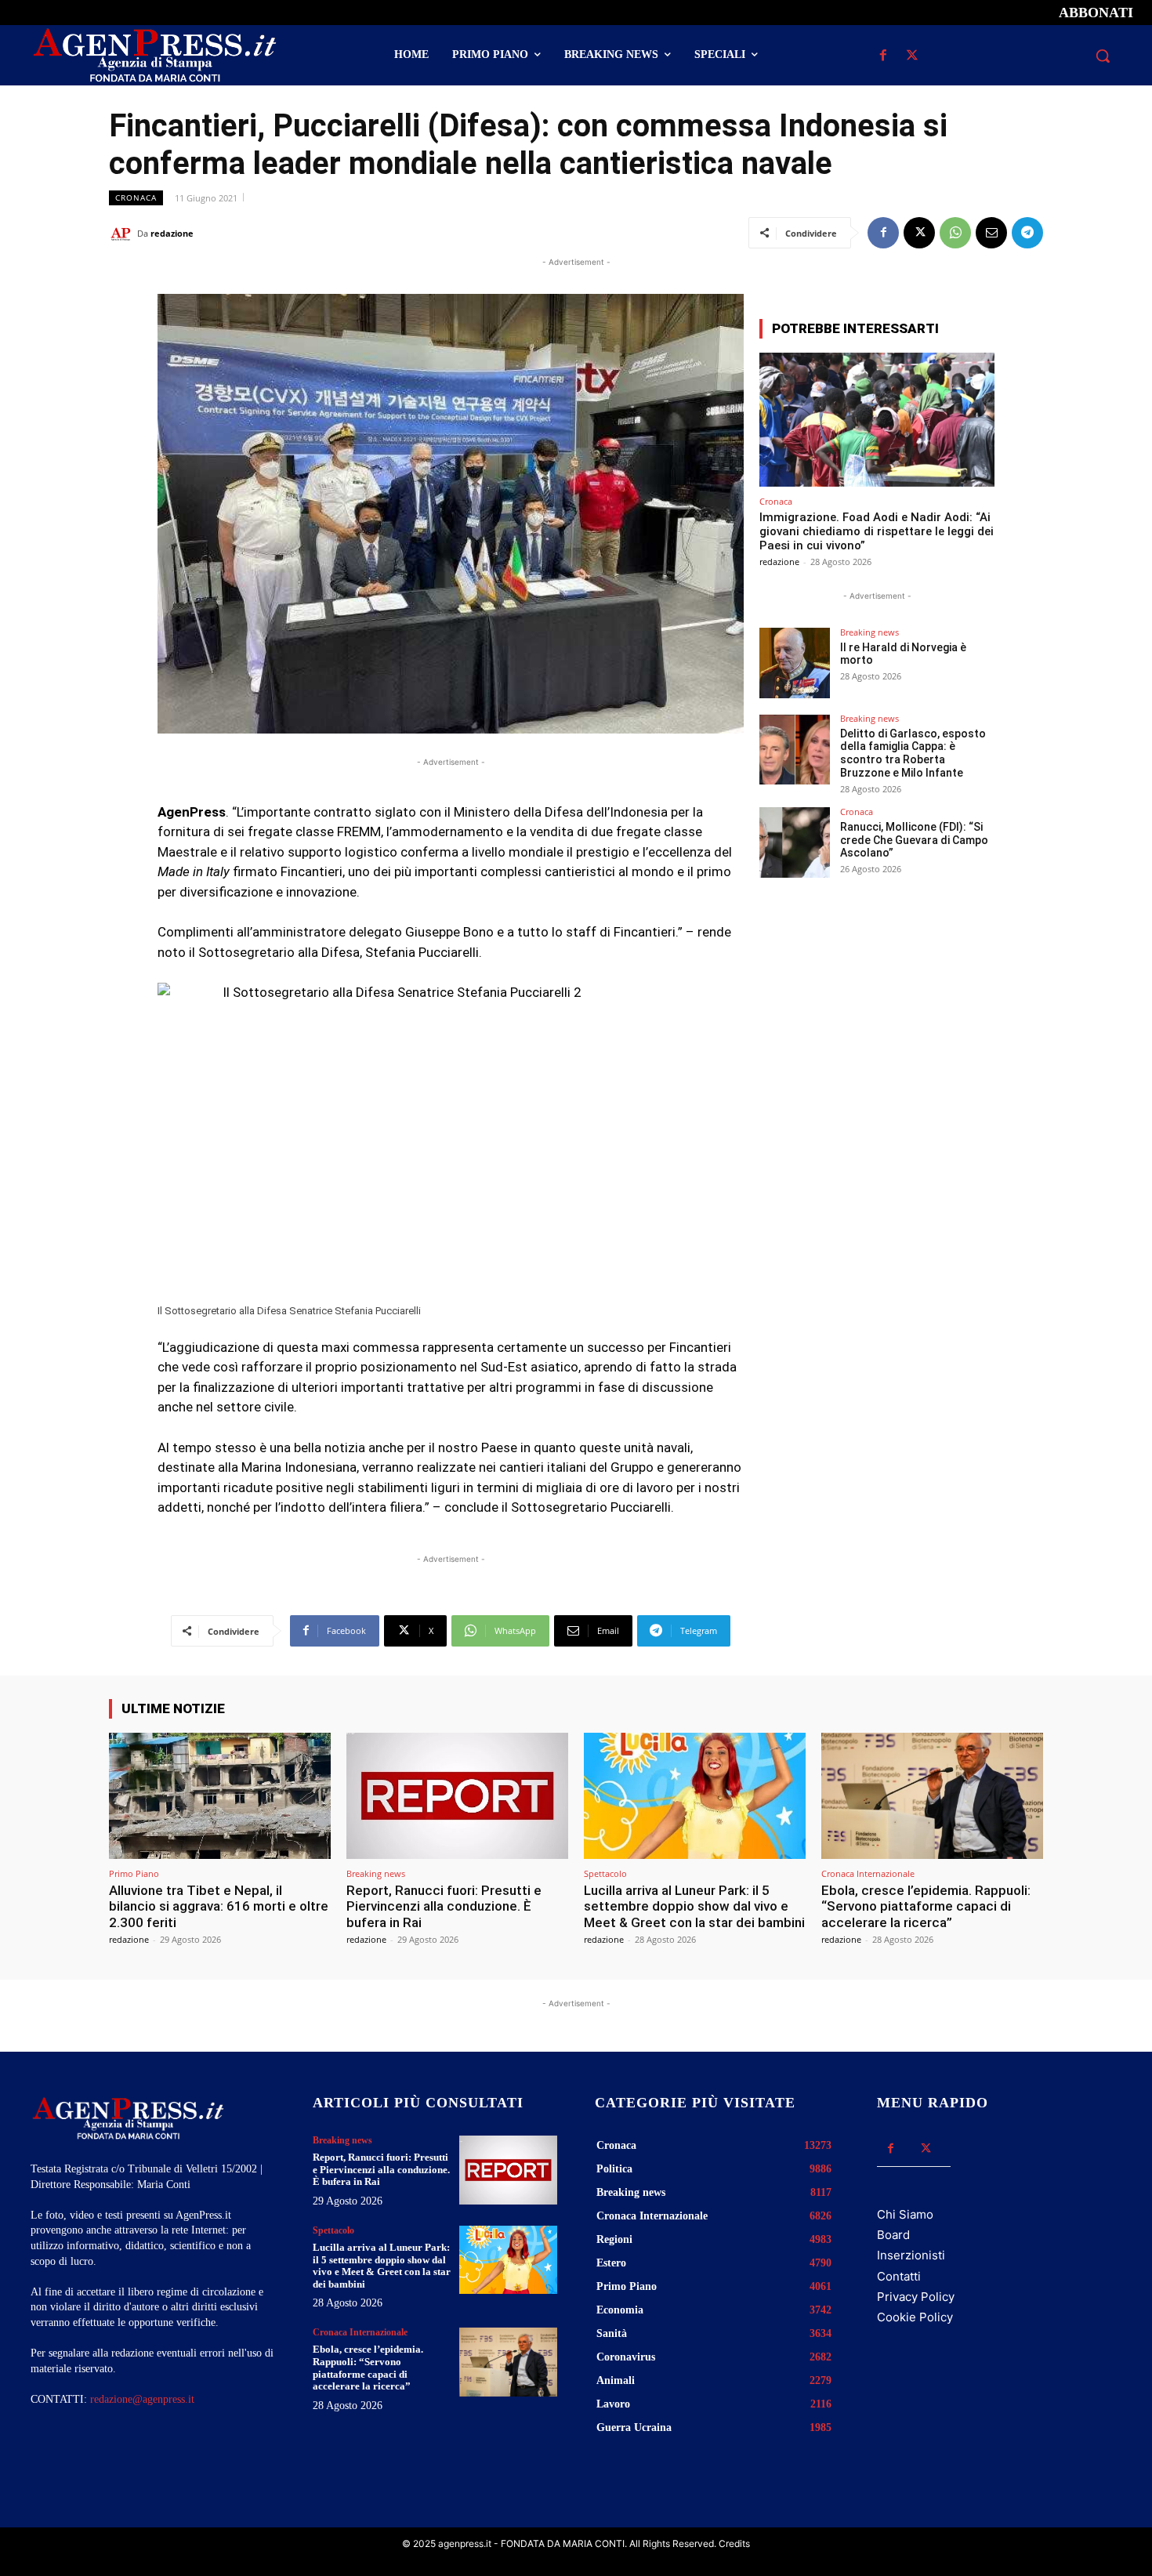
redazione (172, 233)
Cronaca (136, 197)
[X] (912, 56)
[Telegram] (1027, 233)
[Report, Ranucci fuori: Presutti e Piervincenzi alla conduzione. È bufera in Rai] (457, 1796)
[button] (1103, 56)
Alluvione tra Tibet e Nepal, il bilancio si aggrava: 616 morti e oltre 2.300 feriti (219, 1906)
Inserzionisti (911, 2255)
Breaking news (869, 632)
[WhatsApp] (955, 233)
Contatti (899, 2276)
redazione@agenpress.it (142, 2399)
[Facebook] (883, 56)
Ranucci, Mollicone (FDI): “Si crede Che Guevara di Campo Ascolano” (914, 840)
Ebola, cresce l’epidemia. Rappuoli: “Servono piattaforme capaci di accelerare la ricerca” (926, 1906)
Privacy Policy (916, 2297)
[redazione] (123, 234)
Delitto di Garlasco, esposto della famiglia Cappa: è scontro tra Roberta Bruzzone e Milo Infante (913, 753)
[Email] (991, 233)
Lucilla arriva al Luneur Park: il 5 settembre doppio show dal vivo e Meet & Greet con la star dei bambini (694, 1906)
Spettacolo (605, 1873)
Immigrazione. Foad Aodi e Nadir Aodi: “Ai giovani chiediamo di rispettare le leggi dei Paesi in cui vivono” (877, 531)
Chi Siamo (905, 2214)
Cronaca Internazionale (868, 1873)
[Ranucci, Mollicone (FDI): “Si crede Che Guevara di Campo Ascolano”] (795, 842)
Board (893, 2235)
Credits (734, 2543)
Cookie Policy (915, 2317)
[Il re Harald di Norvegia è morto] (795, 663)
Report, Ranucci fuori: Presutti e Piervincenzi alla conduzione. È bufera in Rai (444, 1906)
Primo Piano (134, 1873)
